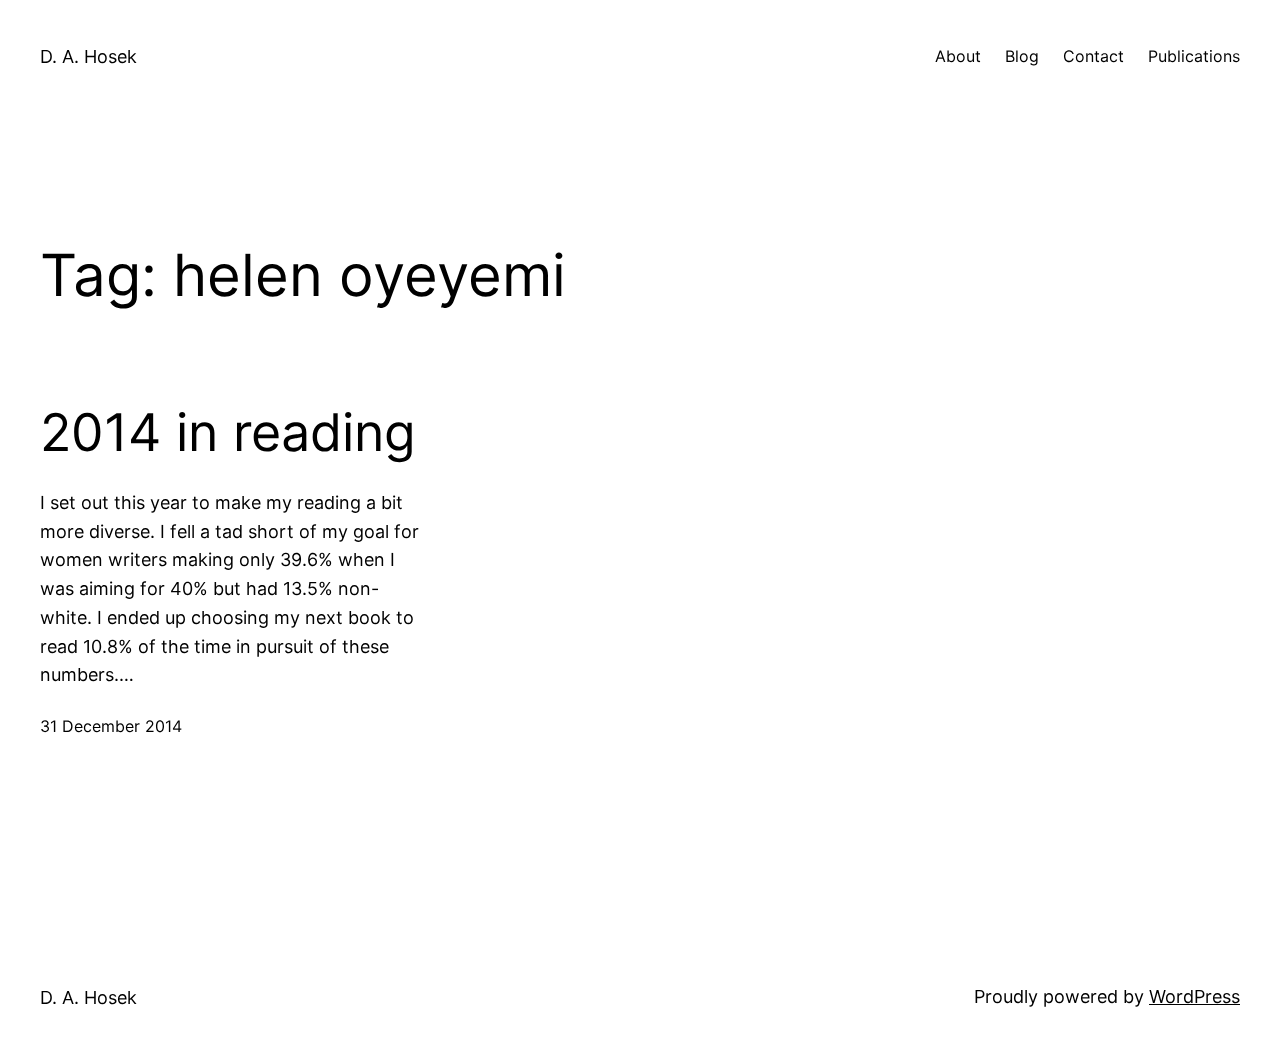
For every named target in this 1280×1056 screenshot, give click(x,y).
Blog (1022, 56)
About (958, 56)
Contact (1093, 56)
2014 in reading (228, 433)
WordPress (1194, 996)
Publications (1194, 56)
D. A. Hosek (88, 56)
